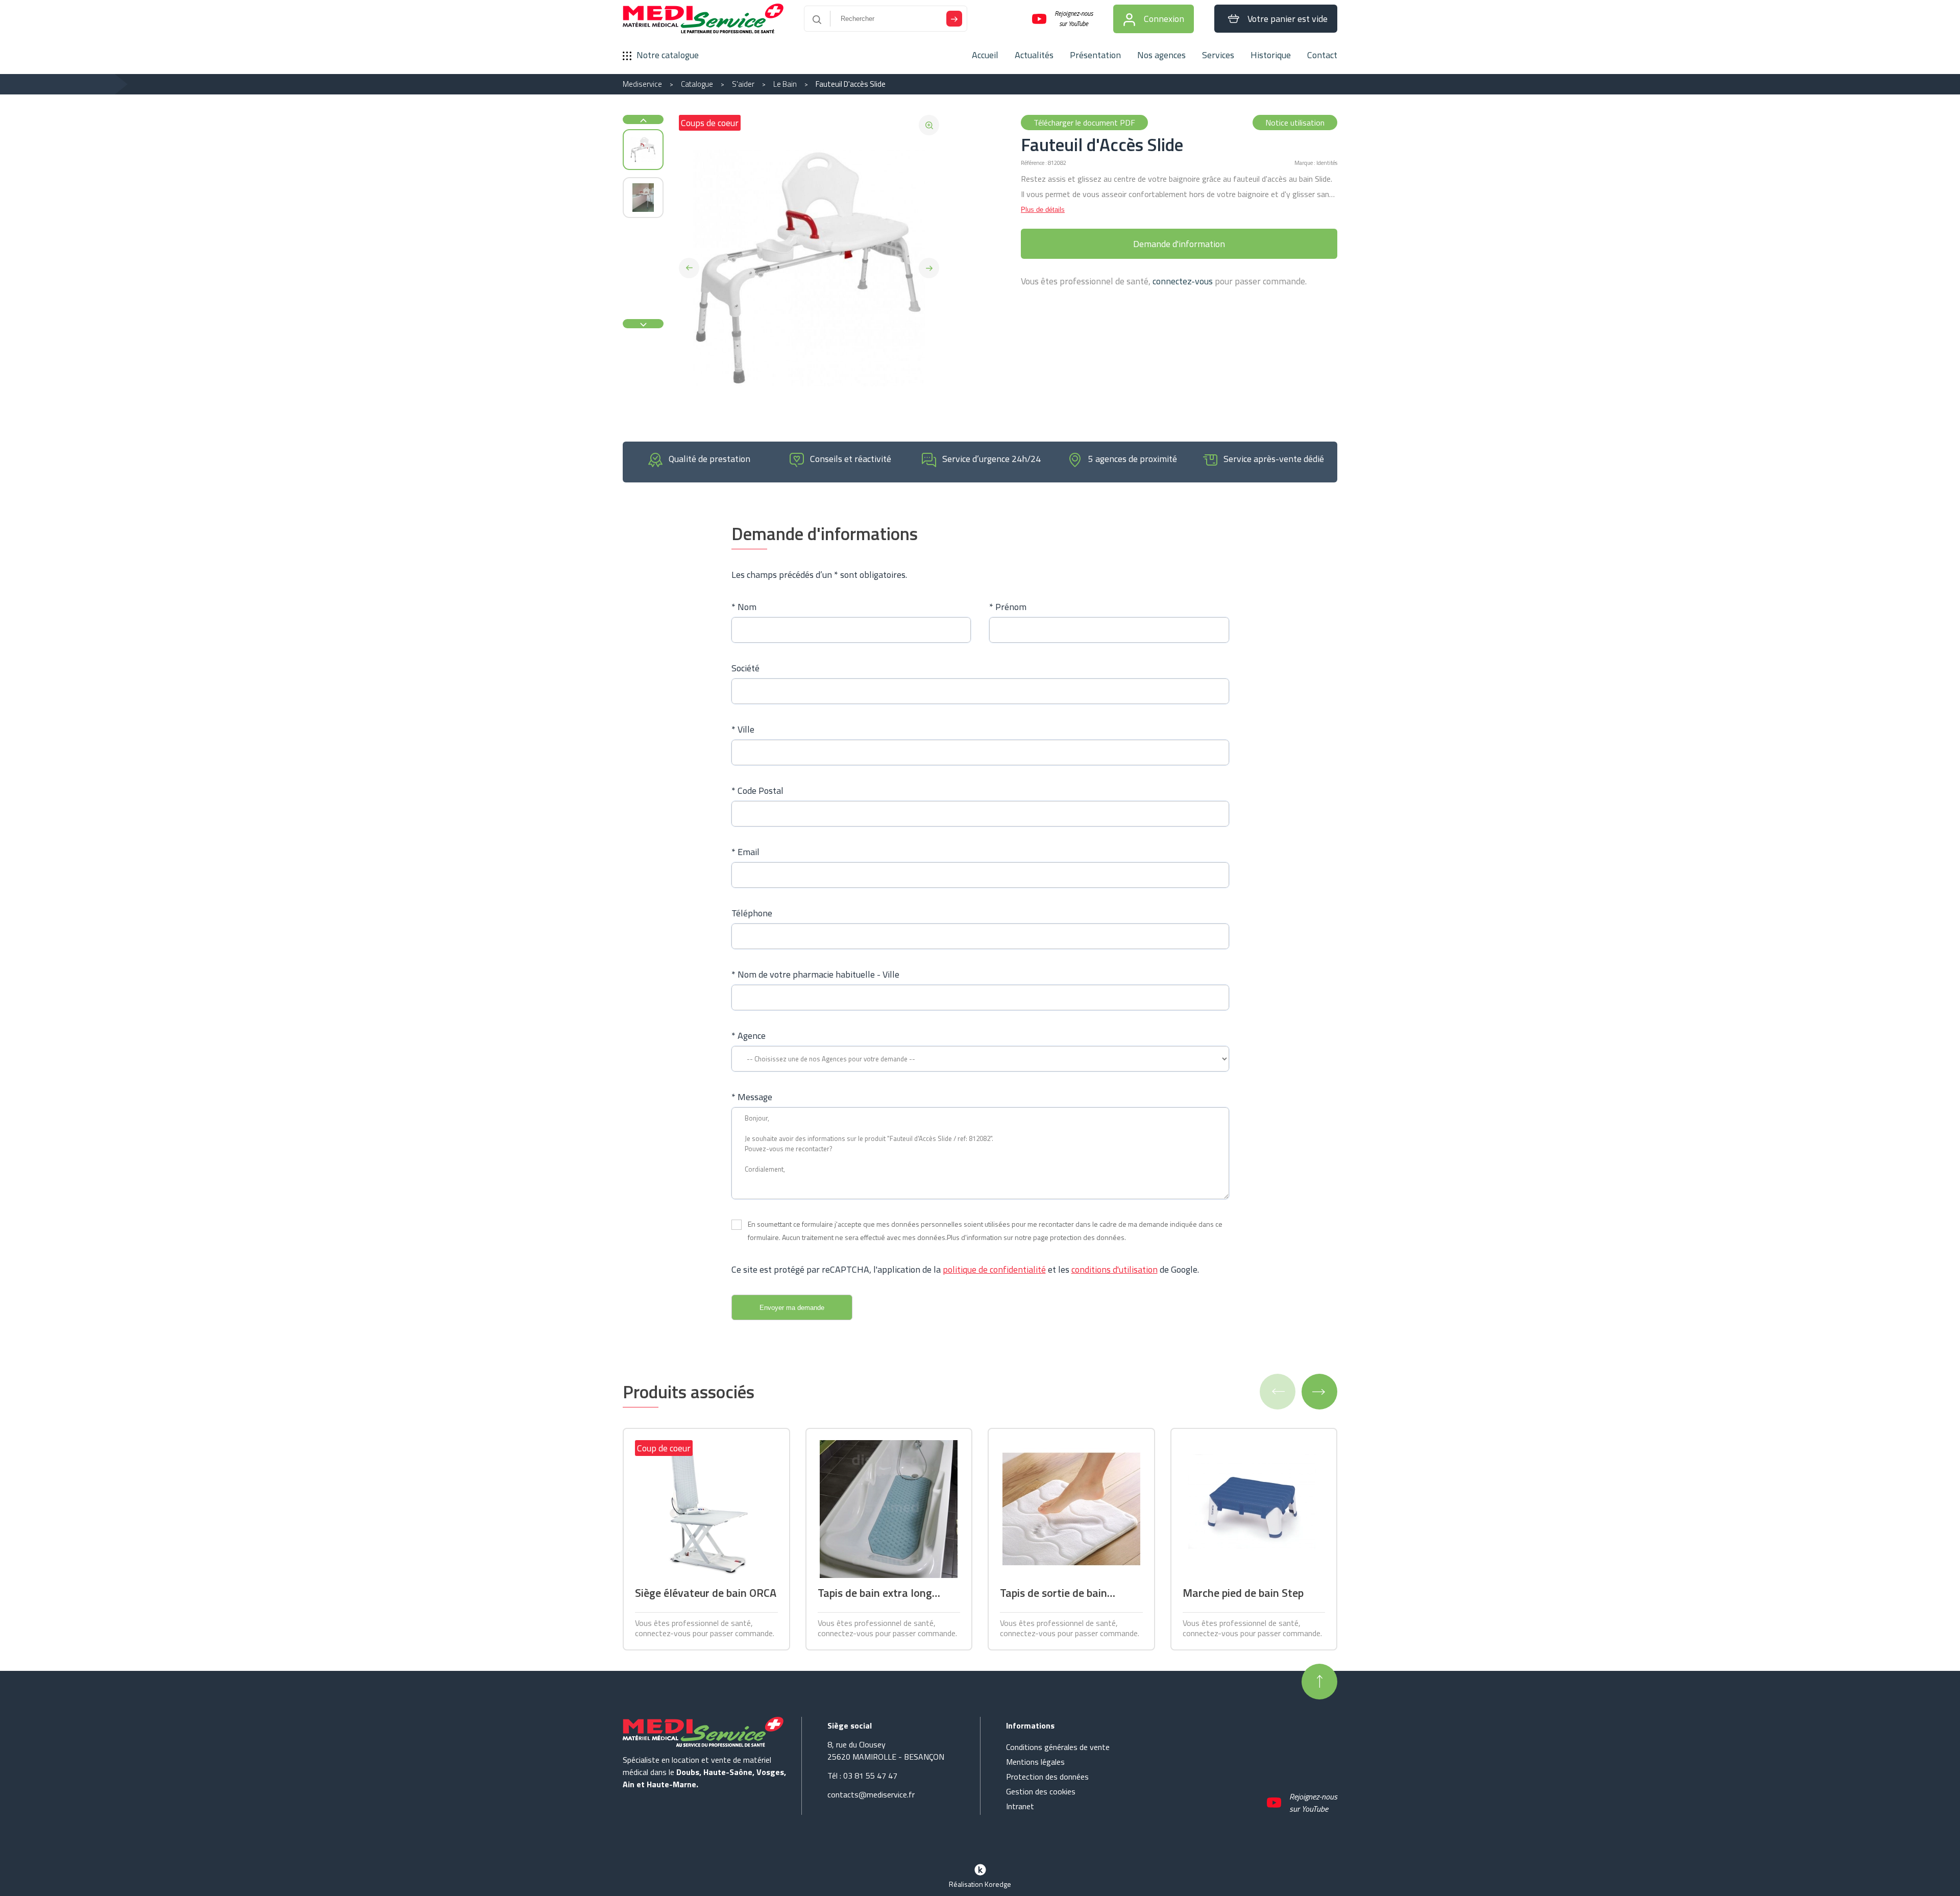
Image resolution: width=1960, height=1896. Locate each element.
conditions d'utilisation (1114, 1269)
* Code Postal (757, 791)
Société (745, 668)
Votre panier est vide (1288, 19)
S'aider (743, 84)
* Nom (744, 607)
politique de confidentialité (994, 1269)
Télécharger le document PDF (1084, 123)
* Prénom (1008, 607)
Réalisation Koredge (980, 1884)
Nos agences (1161, 55)
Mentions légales (1035, 1762)
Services (1218, 55)
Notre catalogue (668, 55)
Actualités (1034, 55)
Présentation (1095, 55)
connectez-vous (1183, 281)
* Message (752, 1097)
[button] (689, 268)
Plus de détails (1043, 210)
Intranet (1020, 1806)
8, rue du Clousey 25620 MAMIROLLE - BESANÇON (886, 1751)
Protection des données (1047, 1777)
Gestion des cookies (1041, 1791)
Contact (1322, 55)
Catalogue (697, 84)
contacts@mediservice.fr (871, 1794)
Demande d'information (1179, 244)
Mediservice (642, 84)
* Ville (743, 729)
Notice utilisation (1295, 123)
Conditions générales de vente (1058, 1747)
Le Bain (785, 84)
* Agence (749, 1036)
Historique (1271, 55)
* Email (745, 852)
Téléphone (752, 913)
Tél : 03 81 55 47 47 (862, 1776)
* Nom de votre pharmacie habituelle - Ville (815, 974)
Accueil (985, 55)
